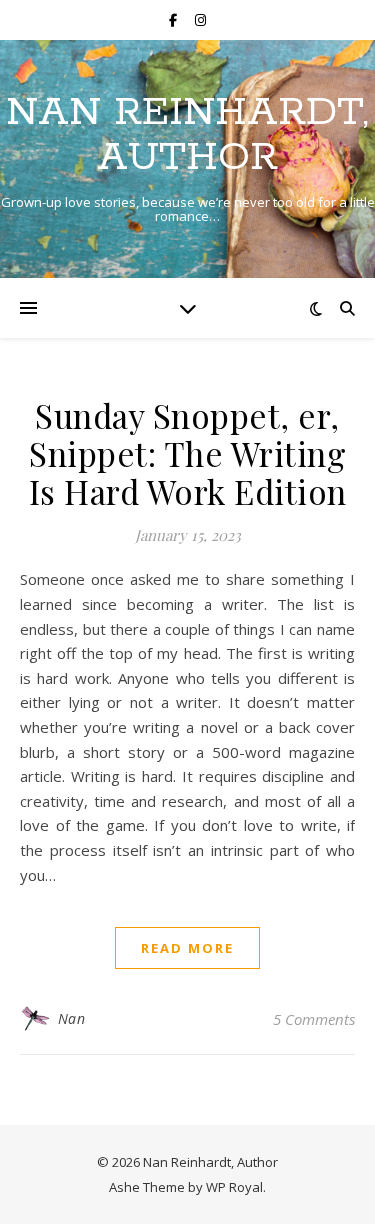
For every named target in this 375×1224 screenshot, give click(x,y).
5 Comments (314, 1019)
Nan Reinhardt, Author (187, 135)
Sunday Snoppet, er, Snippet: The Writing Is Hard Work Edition (188, 453)
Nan (72, 1018)
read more (187, 948)
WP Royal (234, 1187)
